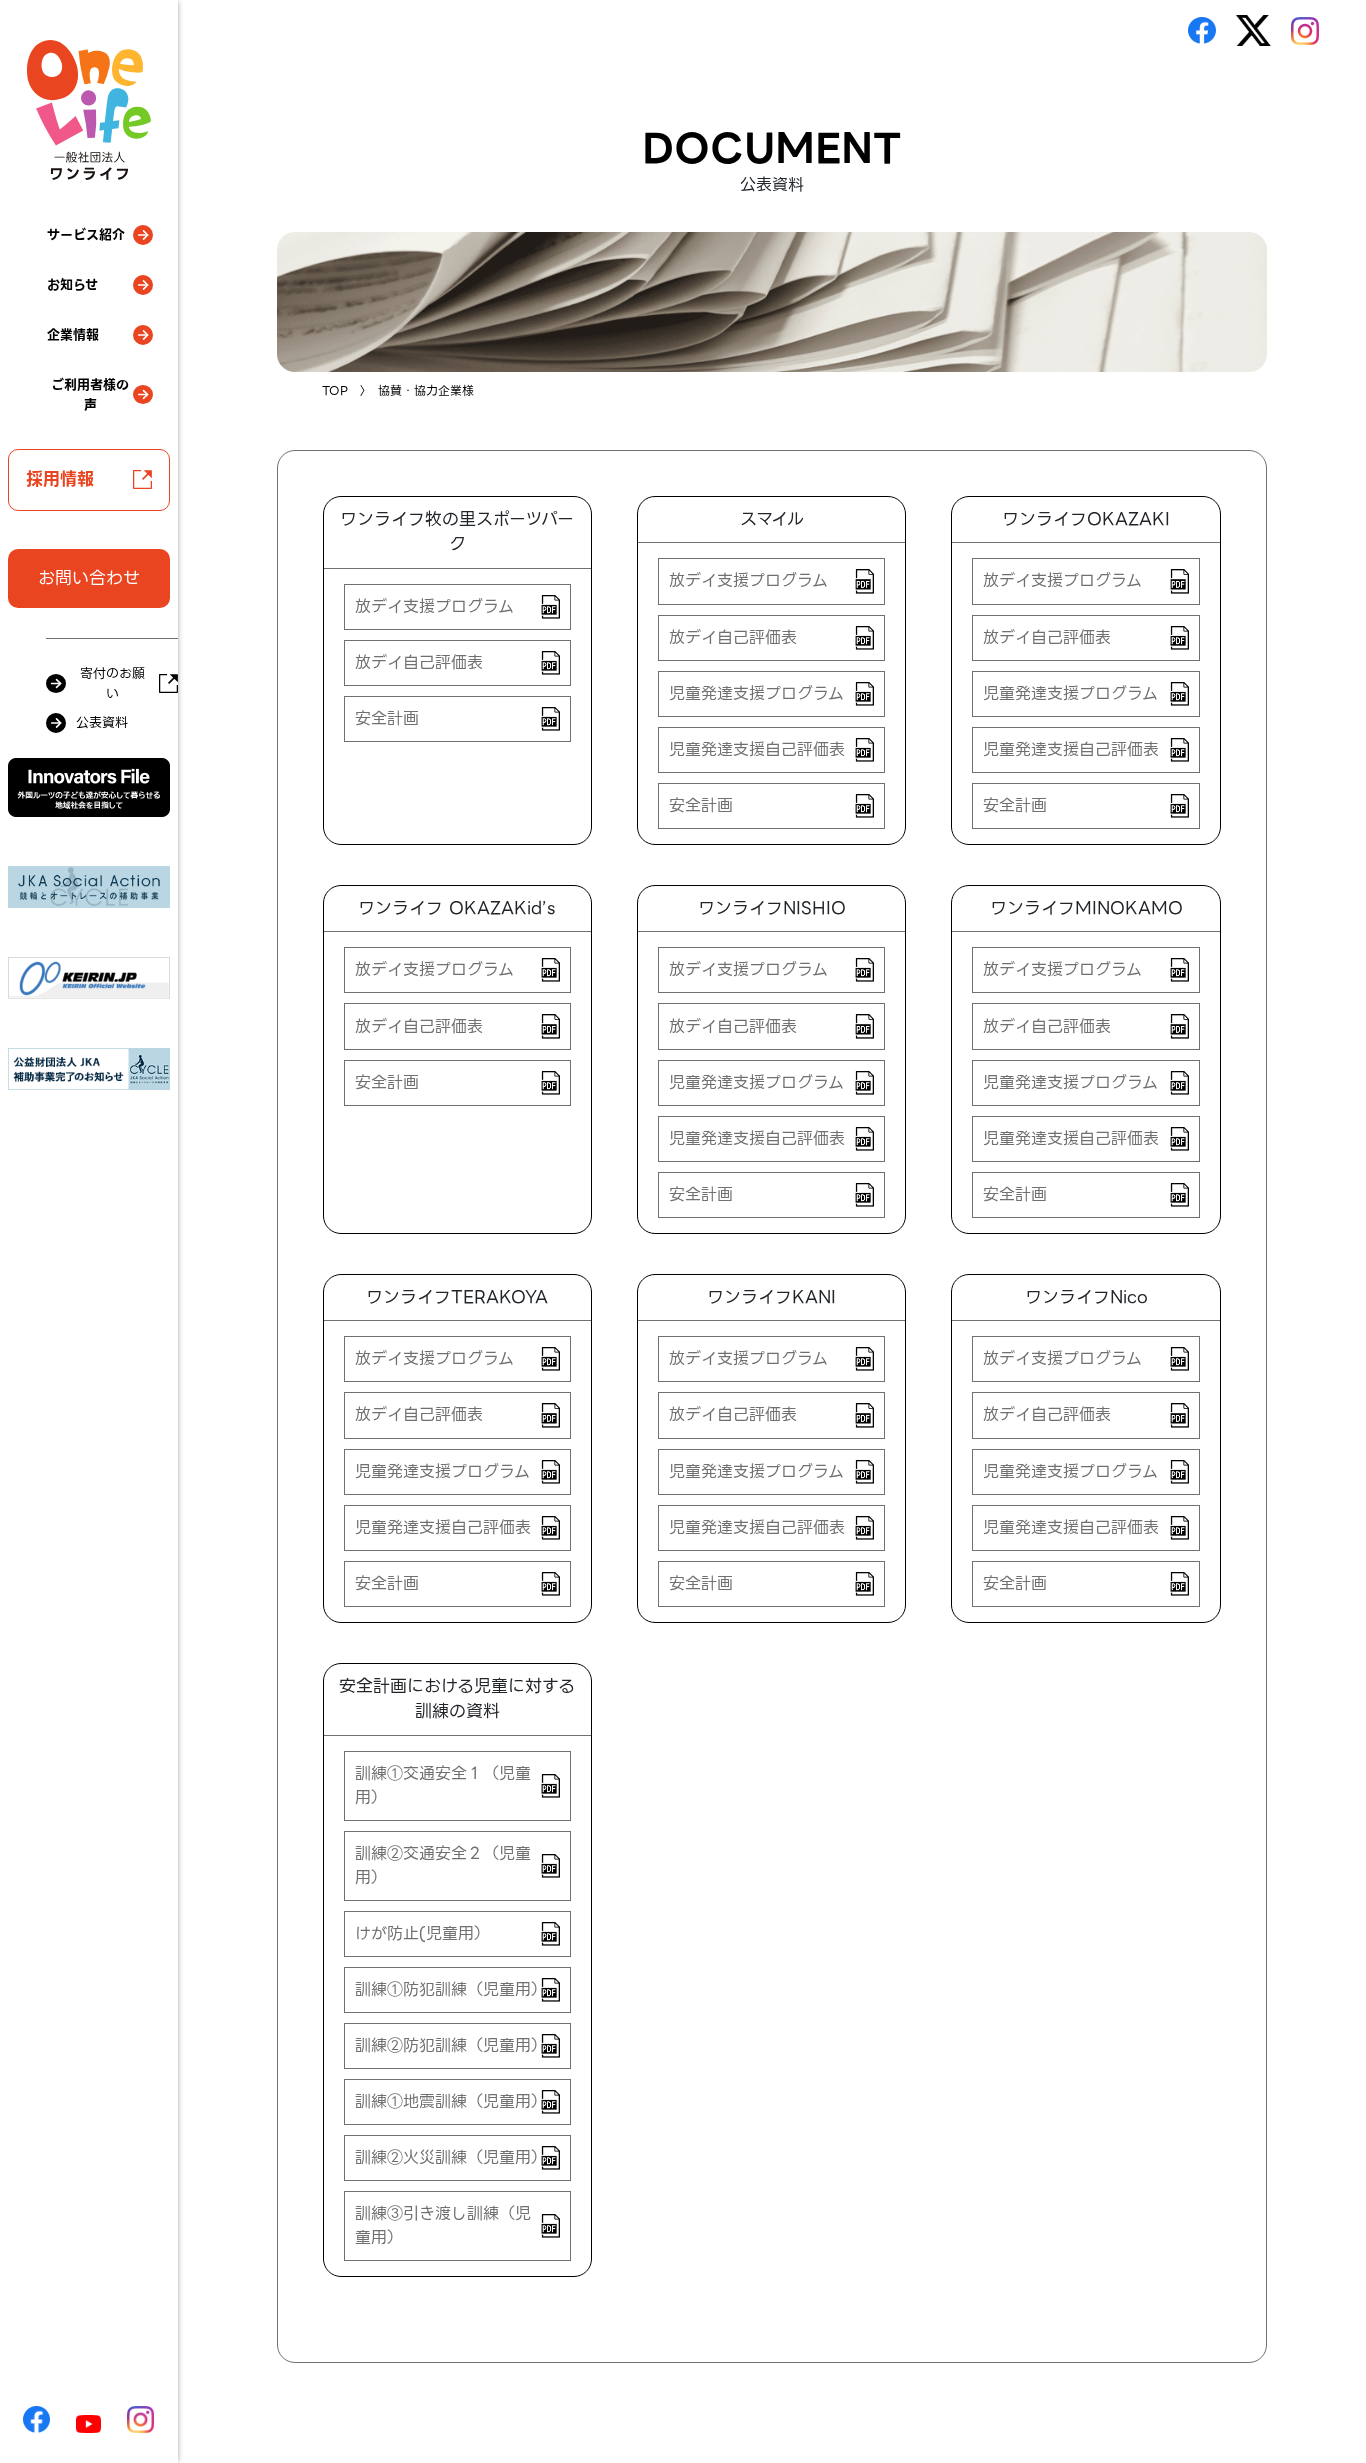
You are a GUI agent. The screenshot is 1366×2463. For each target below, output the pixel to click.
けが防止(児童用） (422, 1933)
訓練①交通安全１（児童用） (443, 1785)
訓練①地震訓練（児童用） (451, 2101)
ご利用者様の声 (90, 394)
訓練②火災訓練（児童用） (451, 2157)
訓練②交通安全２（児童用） (443, 1865)
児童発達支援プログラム (756, 693)
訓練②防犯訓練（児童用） (451, 2045)
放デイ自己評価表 (419, 662)
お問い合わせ (89, 578)
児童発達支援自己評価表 (757, 749)
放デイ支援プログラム (434, 606)
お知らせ (72, 284)
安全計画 (387, 718)
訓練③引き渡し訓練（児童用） (443, 2225)
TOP (335, 390)
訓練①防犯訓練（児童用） (451, 1989)
